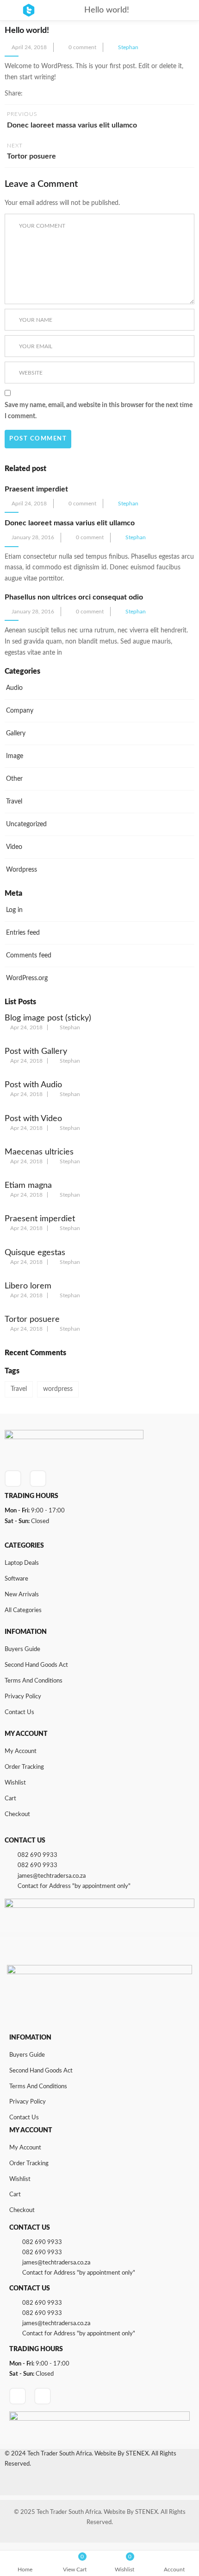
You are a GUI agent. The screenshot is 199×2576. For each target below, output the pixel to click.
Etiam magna (28, 1186)
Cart (10, 1799)
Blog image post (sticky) (48, 1018)
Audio (14, 688)
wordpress (58, 1389)
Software (16, 1579)
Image (15, 756)
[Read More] (73, 579)
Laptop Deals (22, 1563)
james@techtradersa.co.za (52, 1876)
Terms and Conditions (34, 1681)
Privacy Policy (23, 1697)
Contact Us (19, 1712)
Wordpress (22, 870)
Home (25, 2570)
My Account (21, 1751)
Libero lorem (28, 1286)
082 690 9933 (37, 1855)
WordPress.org (27, 978)
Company (20, 711)
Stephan (128, 47)
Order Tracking (24, 1767)
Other (14, 779)
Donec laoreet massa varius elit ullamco (70, 523)
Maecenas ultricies (39, 1152)
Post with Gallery (36, 1052)
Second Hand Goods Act (36, 1665)
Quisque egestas (35, 1253)
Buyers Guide (22, 1649)
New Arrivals (22, 1595)
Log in (14, 910)
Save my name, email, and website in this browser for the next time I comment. (99, 411)
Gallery (16, 733)
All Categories (23, 1610)
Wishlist (15, 1783)
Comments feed (29, 956)
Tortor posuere (32, 1320)
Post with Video (33, 1119)
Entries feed (23, 933)
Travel (14, 802)
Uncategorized (26, 824)
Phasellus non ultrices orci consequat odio (74, 597)
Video (14, 847)
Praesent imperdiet (36, 489)
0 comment (82, 47)
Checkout (17, 1814)
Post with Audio (33, 1085)
